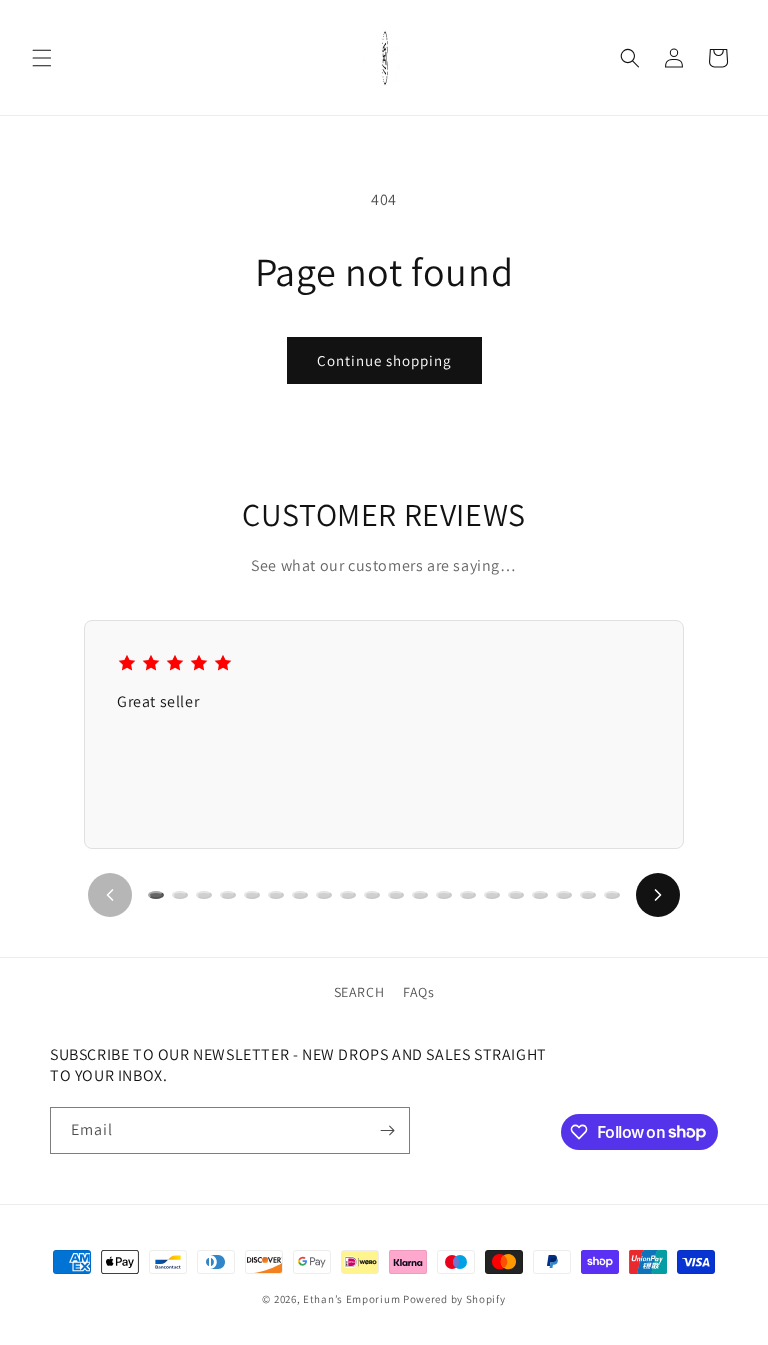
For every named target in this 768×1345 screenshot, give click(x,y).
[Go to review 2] (180, 895)
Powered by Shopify (454, 1299)
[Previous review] (110, 895)
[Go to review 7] (300, 895)
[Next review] (658, 895)
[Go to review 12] (420, 895)
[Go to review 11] (396, 895)
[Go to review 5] (252, 895)
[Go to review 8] (324, 895)
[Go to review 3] (204, 895)
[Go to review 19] (588, 895)
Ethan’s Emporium (351, 1299)
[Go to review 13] (444, 895)
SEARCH (359, 992)
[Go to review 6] (276, 895)
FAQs (418, 992)
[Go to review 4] (228, 895)
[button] (42, 58)
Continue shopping (384, 360)
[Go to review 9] (348, 895)
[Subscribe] (387, 1130)
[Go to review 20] (612, 895)
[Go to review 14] (468, 895)
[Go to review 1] (156, 895)
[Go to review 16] (516, 895)
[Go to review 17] (540, 895)
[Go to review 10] (372, 895)
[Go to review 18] (564, 895)
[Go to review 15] (492, 895)
